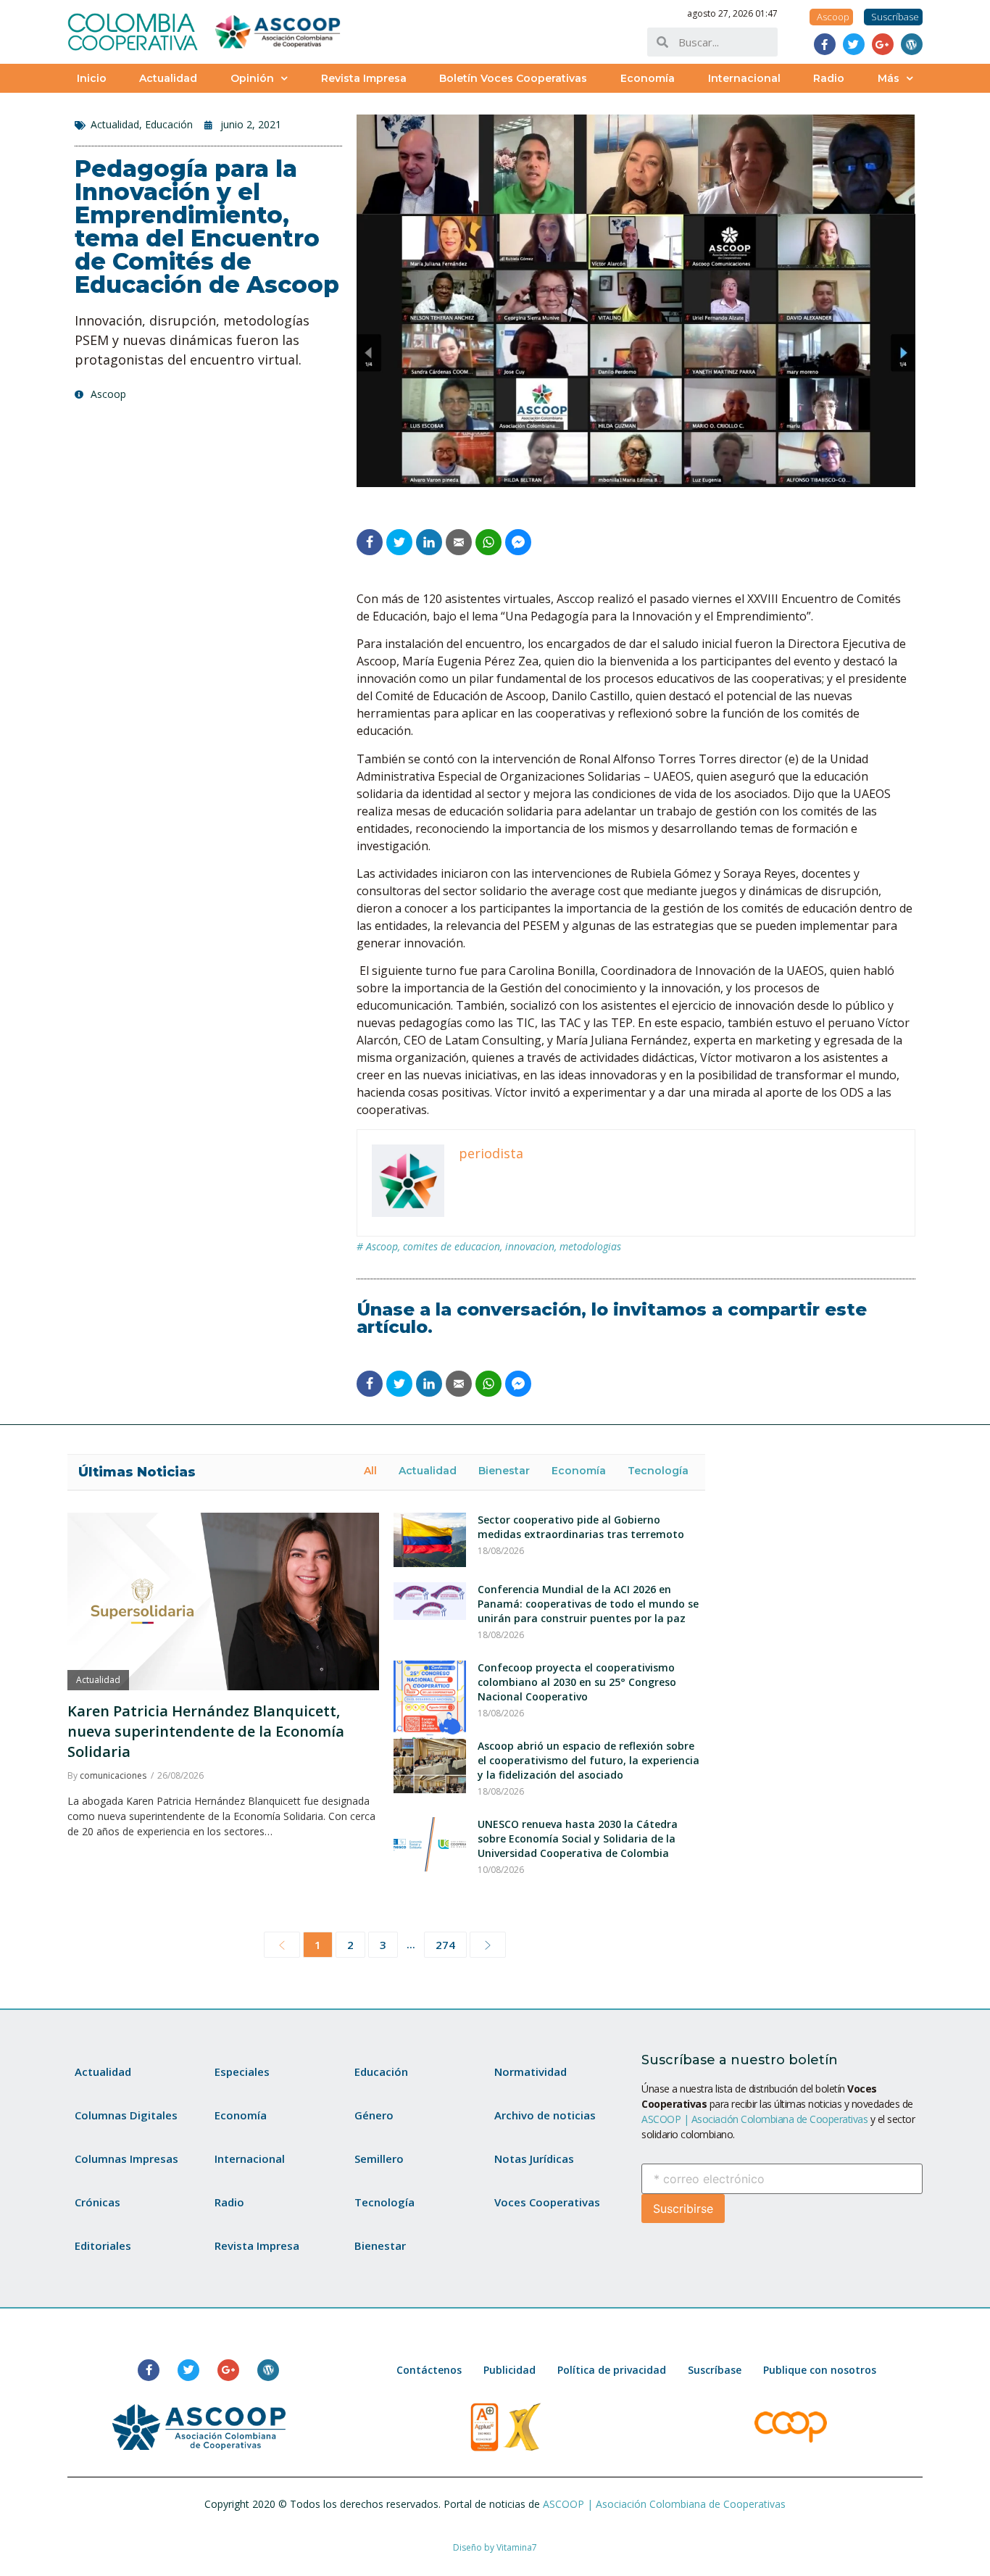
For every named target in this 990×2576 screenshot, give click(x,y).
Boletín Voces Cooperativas (513, 78)
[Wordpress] (912, 44)
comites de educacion (452, 1246)
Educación (169, 124)
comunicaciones (113, 1775)
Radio (829, 78)
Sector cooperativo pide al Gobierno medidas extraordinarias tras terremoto (581, 1527)
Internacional (744, 78)
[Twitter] (854, 44)
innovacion (530, 1246)
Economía (648, 78)
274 (445, 1945)
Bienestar (504, 1471)
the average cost (575, 891)
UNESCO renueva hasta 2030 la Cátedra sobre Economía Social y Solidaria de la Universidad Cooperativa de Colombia (578, 1838)
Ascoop (382, 1246)
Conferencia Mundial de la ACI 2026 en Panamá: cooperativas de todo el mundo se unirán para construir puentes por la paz (588, 1604)
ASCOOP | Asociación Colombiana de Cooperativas (754, 2119)
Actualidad (168, 78)
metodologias (590, 1246)
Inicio (92, 78)
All (370, 1471)
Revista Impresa (364, 78)
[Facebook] (825, 44)
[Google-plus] (883, 44)
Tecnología (658, 1471)
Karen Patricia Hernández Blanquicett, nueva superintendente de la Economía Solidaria (206, 1731)
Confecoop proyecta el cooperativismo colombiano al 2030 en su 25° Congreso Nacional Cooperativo (577, 1682)
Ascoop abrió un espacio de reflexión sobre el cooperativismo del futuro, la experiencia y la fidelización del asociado (588, 1760)
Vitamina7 (517, 2547)
